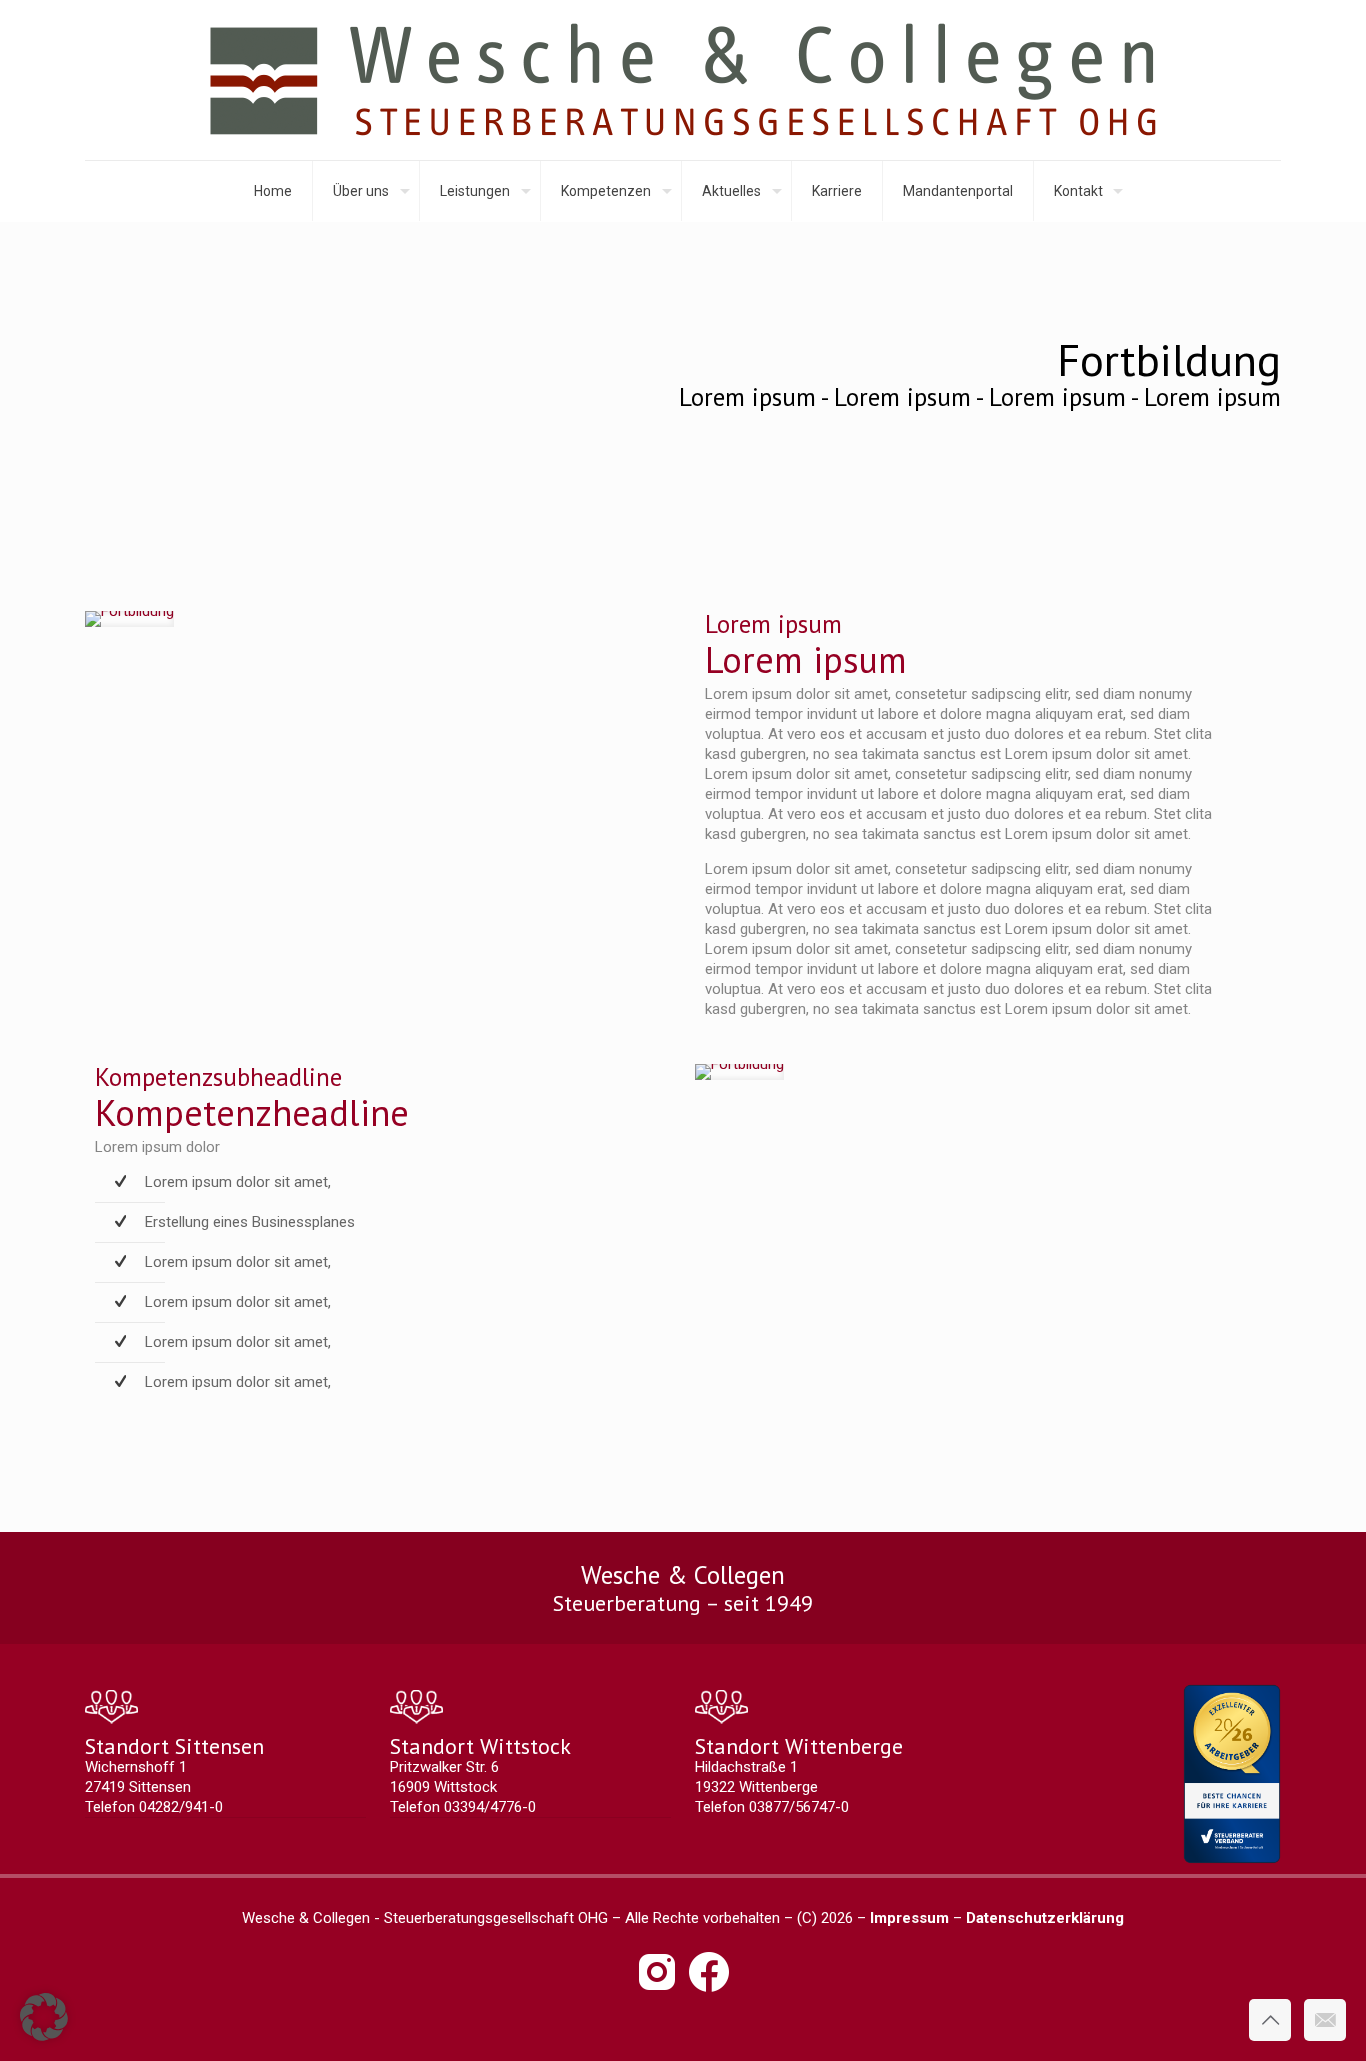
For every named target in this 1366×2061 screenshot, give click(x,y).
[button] (44, 2017)
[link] (129, 619)
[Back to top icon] (1270, 2020)
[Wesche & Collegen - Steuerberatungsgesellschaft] (683, 80)
